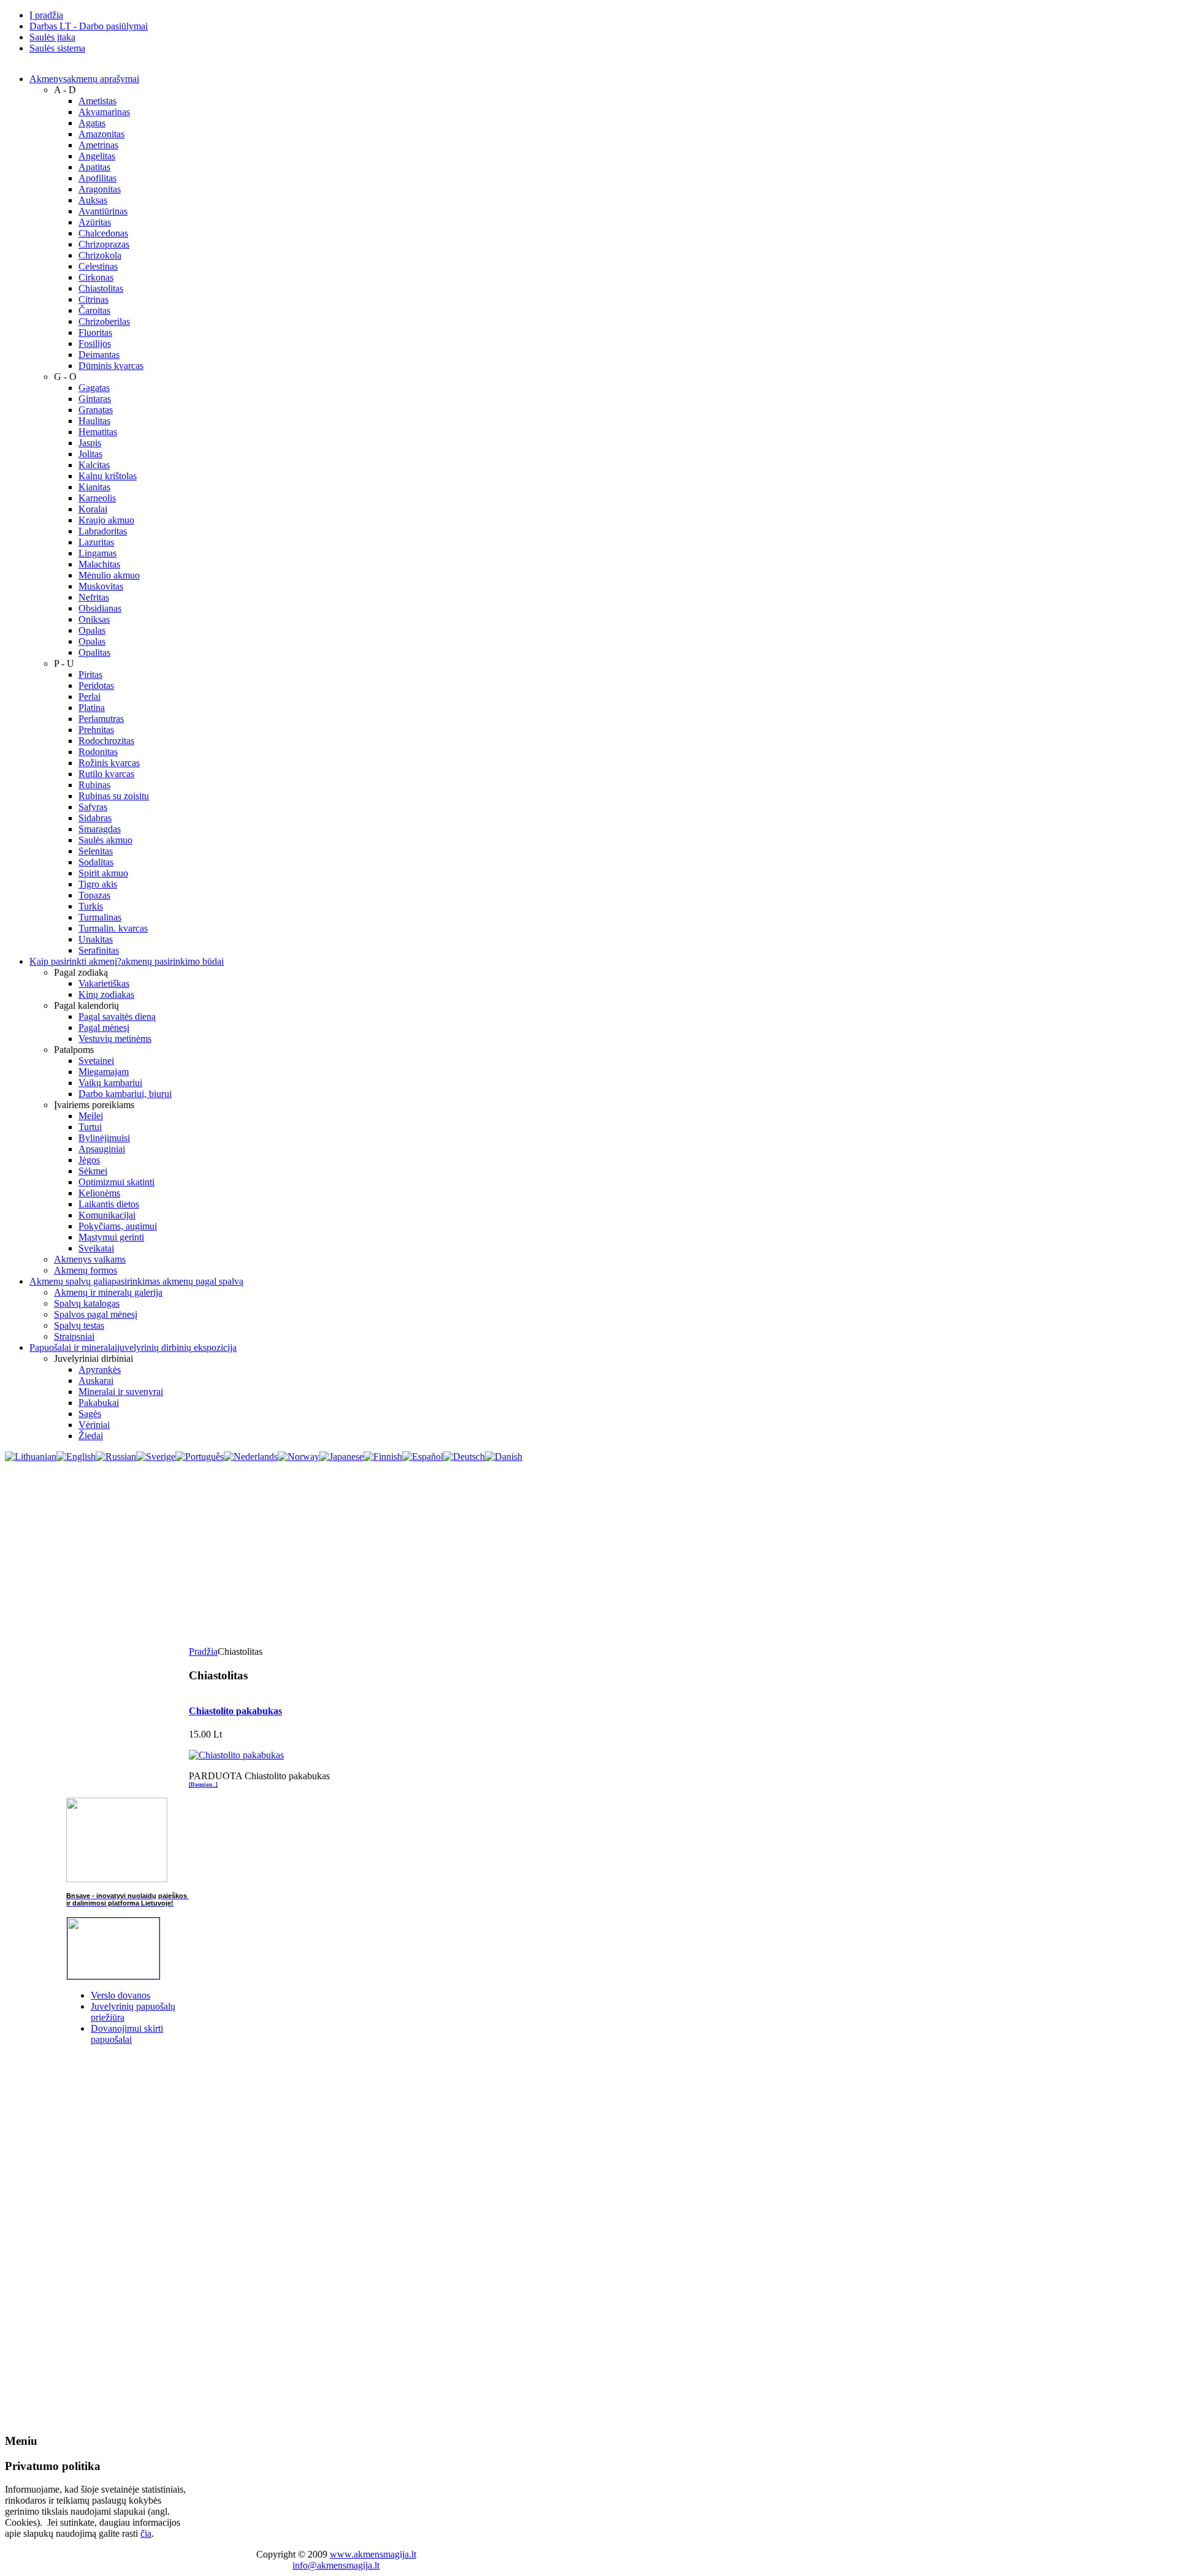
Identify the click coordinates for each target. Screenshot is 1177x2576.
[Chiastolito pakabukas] (236, 1755)
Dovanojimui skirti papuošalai (127, 2034)
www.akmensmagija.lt (373, 2554)
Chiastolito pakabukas (235, 1711)
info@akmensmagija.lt (336, 2565)
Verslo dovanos (120, 1995)
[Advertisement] (588, 1554)
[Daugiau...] (203, 1785)
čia (146, 2533)
